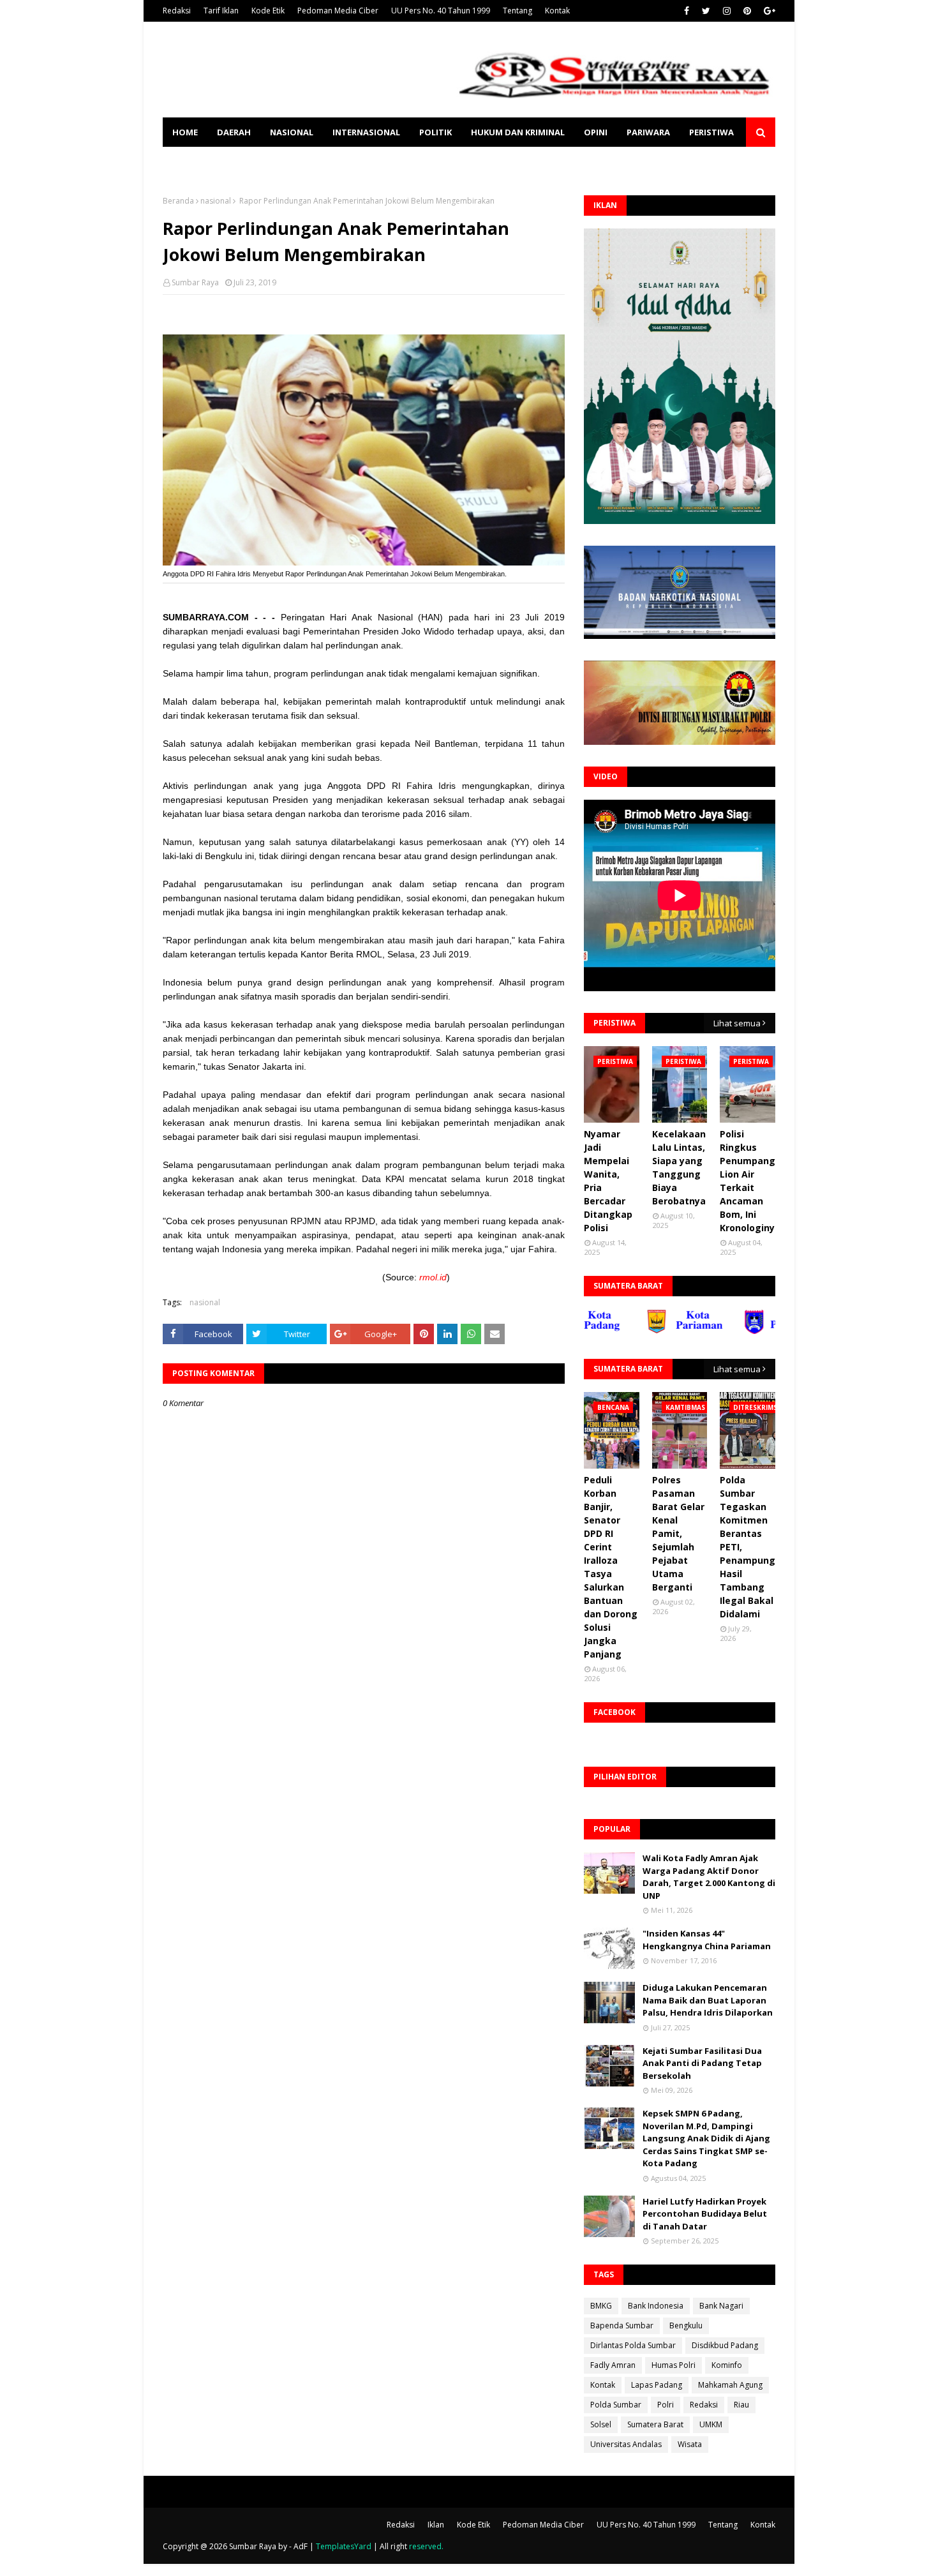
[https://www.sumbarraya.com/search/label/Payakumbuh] (733, 1331)
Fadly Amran (613, 2365)
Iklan (436, 2525)
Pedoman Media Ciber (338, 11)
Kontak (557, 11)
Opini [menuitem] (596, 132)
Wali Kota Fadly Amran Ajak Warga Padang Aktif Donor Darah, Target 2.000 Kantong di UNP (709, 1877)
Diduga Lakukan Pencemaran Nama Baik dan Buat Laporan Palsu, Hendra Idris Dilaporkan (708, 2000)
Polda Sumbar (616, 2405)
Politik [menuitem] (435, 132)
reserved (425, 2546)
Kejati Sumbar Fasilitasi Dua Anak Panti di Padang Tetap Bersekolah (702, 2063)
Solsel (601, 2424)
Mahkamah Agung (730, 2385)
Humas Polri (674, 2365)
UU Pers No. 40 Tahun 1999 (441, 11)
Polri (666, 2405)
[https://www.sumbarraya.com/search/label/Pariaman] (635, 1331)
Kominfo (727, 2365)
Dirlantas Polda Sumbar (633, 2345)
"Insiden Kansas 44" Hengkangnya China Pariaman (707, 1940)
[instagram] (727, 11)
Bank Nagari (721, 2306)
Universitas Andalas (626, 2444)
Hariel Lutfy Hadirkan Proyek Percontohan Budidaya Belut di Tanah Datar (705, 2214)
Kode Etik (268, 11)
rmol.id (433, 1277)
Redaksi (177, 11)
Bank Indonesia (656, 2306)
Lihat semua (737, 1023)
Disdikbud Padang (725, 2345)
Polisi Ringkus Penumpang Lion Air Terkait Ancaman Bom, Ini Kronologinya (750, 1181)
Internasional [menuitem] (366, 132)
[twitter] (706, 11)
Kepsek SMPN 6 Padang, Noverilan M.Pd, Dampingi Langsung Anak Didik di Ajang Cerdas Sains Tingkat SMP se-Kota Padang (706, 2138)
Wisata (690, 2444)
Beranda (178, 201)
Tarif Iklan (221, 11)
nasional (216, 201)
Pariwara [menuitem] (648, 132)
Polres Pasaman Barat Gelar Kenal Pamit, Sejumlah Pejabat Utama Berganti (678, 1533)
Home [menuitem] (185, 132)
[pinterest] (747, 11)
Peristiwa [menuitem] (711, 132)
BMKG (601, 2306)
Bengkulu (686, 2325)
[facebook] (687, 11)
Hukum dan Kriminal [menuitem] (518, 132)
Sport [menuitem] (186, 161)
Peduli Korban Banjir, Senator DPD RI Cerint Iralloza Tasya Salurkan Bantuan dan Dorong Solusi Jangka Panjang (611, 1567)
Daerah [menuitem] (234, 132)
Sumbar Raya (195, 282)
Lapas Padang (657, 2385)
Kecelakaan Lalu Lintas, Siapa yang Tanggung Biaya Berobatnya (679, 1167)
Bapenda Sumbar (622, 2325)
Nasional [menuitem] (292, 132)
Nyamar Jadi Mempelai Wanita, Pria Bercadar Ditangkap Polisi (608, 1181)
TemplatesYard (344, 2546)
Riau (741, 2405)
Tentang (517, 11)
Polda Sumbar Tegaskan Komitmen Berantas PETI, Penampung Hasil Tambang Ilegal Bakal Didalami (748, 1547)
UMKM (711, 2424)
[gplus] (768, 11)
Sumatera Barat (655, 2424)
